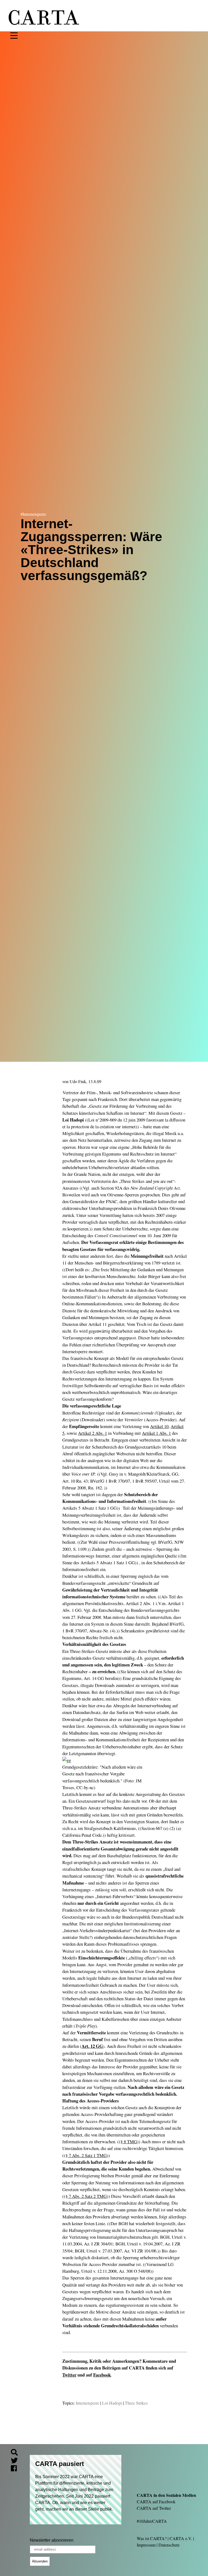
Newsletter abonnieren (52, 2540)
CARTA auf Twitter (154, 2508)
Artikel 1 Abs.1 (156, 1433)
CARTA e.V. (181, 2538)
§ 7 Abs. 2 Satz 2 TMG (86, 2196)
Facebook (102, 2375)
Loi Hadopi (112, 2403)
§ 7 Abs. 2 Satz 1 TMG (86, 2155)
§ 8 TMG (129, 2141)
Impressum (146, 2545)
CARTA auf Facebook (156, 2502)
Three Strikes (136, 2403)
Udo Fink (78, 1081)
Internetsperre (87, 2403)
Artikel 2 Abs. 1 (92, 1433)
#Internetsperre (33, 514)
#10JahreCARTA (152, 2521)
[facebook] (16, 2469)
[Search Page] (17, 2453)
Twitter (69, 2375)
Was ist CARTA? (152, 2538)
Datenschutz (169, 2545)
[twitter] (17, 2461)
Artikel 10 (159, 1426)
